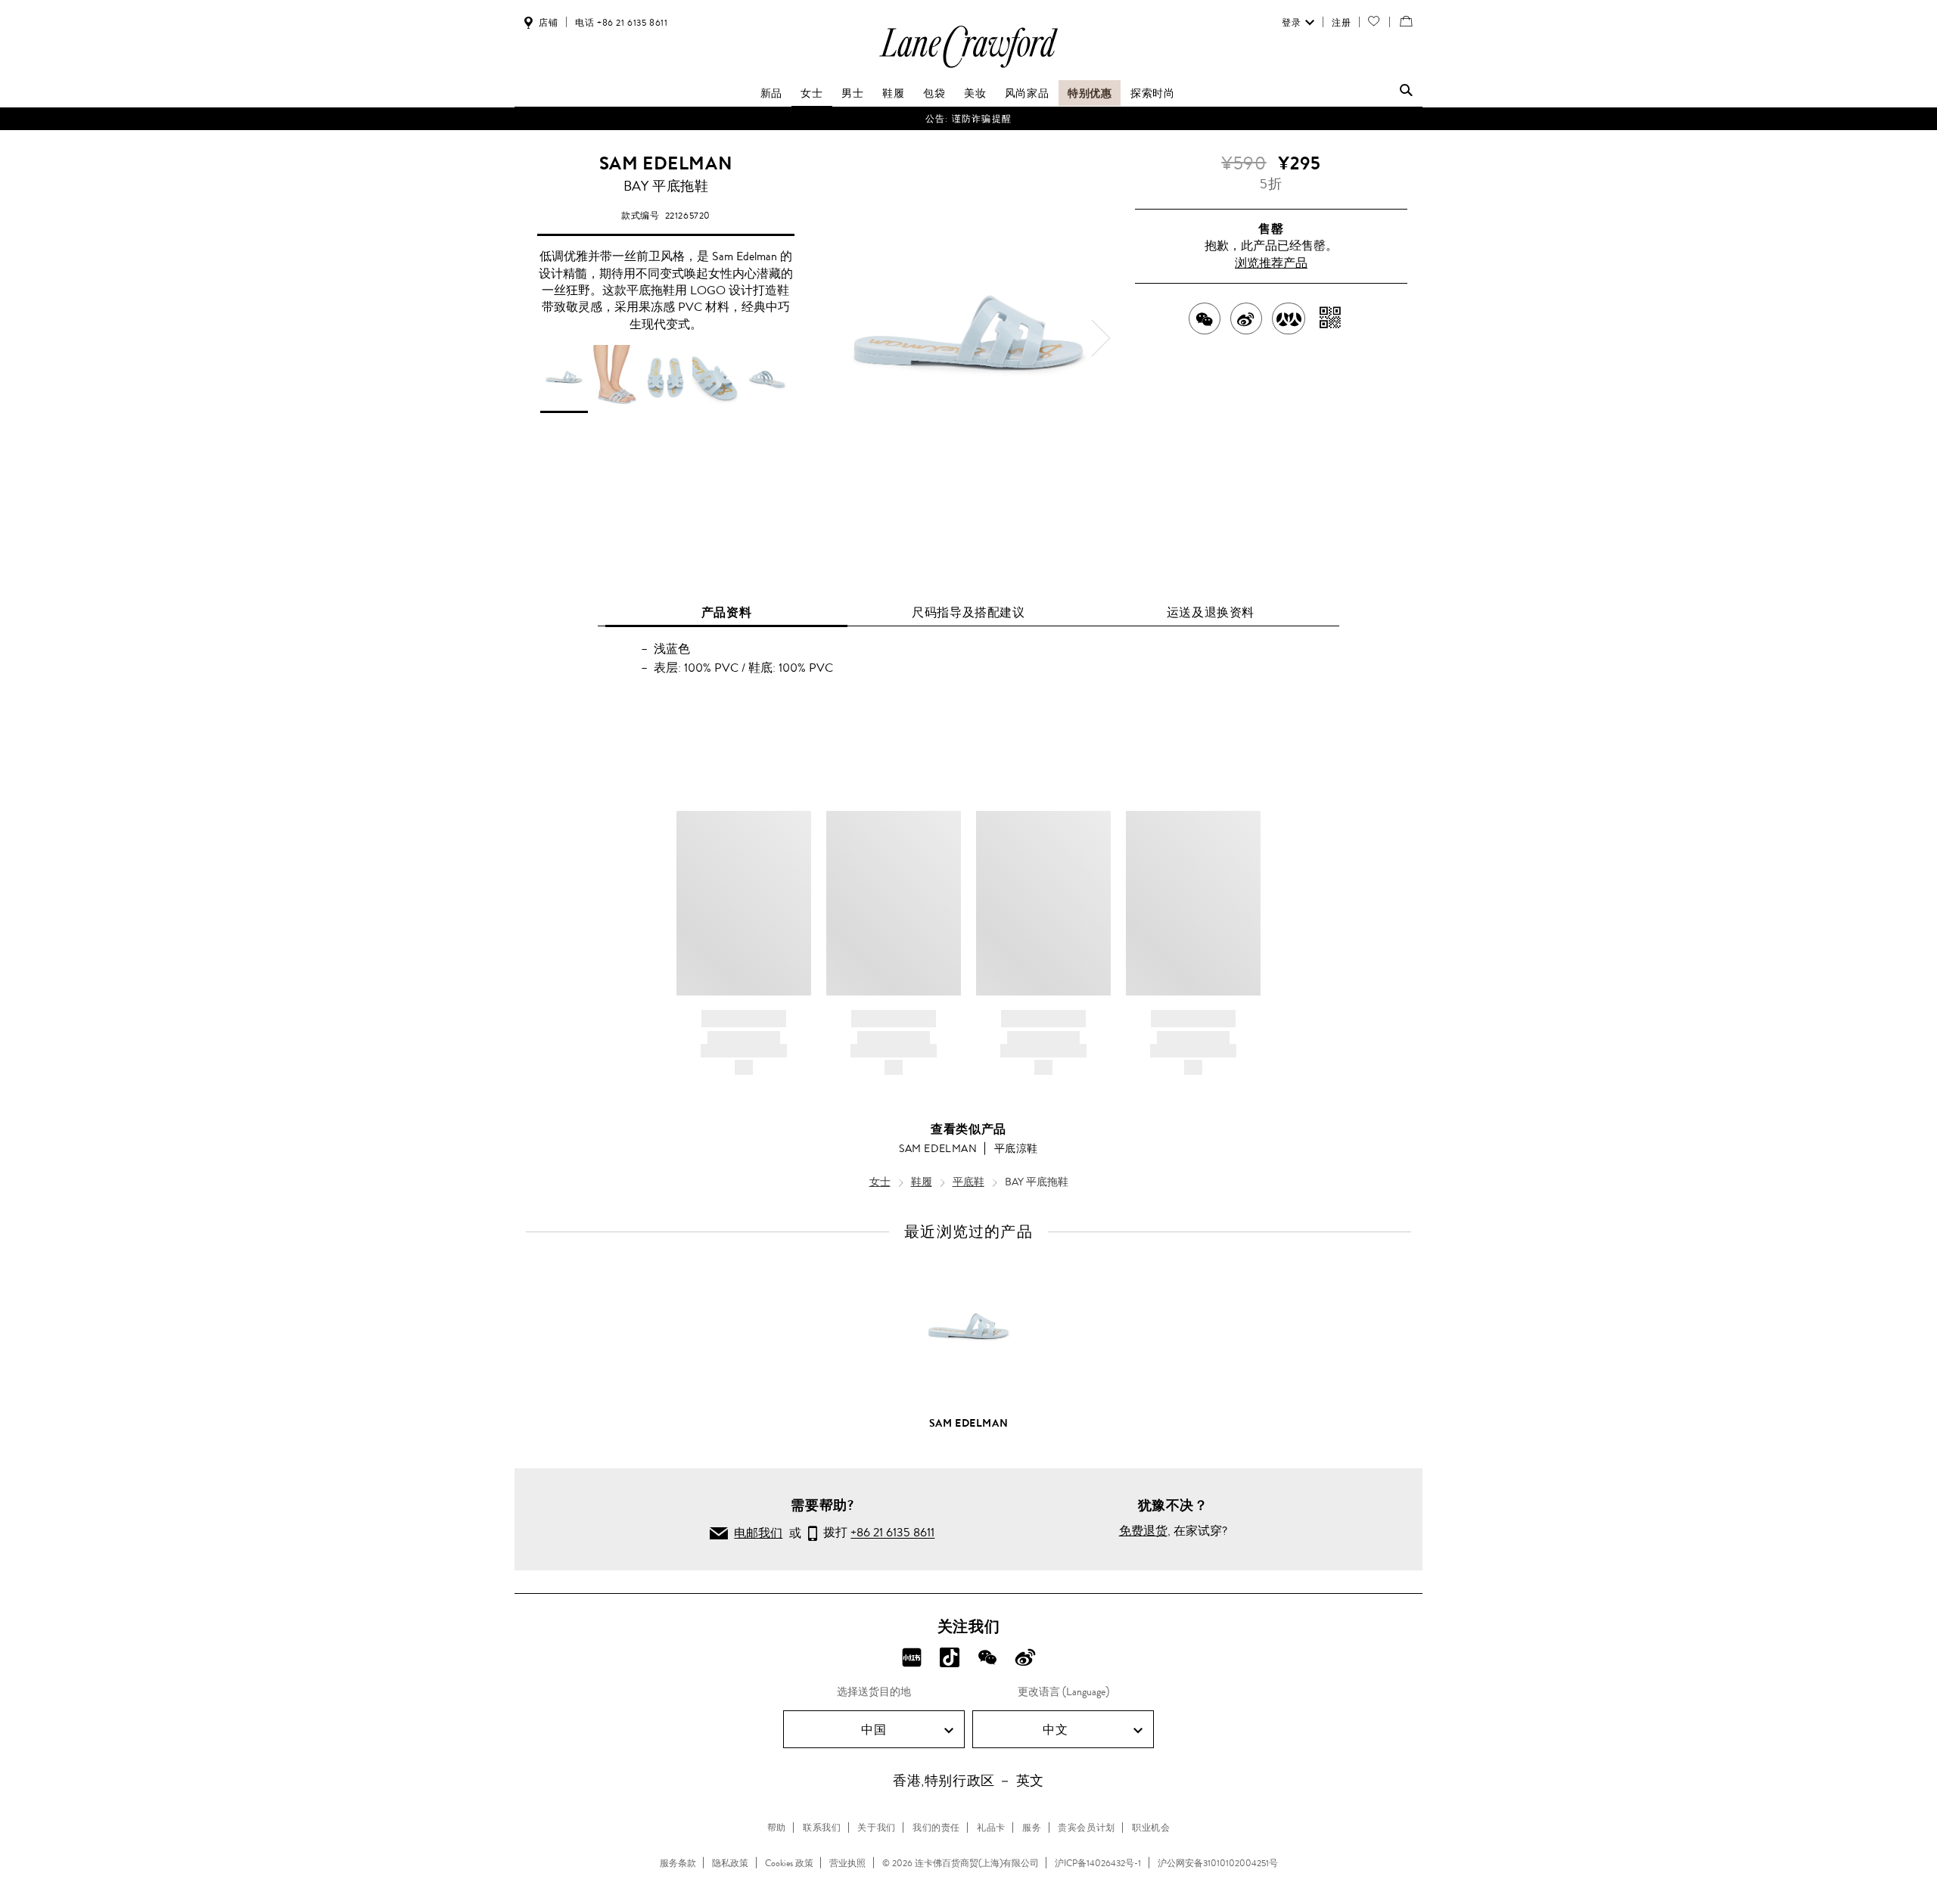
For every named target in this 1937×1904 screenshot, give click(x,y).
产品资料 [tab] (726, 612)
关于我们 (876, 1828)
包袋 (934, 93)
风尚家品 (1027, 93)
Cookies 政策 (789, 1863)
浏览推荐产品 (1271, 263)
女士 (811, 93)
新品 (771, 93)
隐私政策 (730, 1863)
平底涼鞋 (1016, 1148)
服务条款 (678, 1863)
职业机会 (1151, 1828)
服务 (1032, 1828)
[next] (1101, 338)
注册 (1341, 23)
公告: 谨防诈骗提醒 (968, 119)
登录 (1291, 23)
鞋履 (893, 93)
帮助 (777, 1828)
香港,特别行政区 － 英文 (968, 1781)
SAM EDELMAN (666, 163)
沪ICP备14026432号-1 (1098, 1863)
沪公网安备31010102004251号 (1218, 1863)
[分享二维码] (1331, 318)
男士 (852, 93)
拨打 (876, 1533)
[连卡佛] (968, 67)
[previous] (836, 338)
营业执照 (847, 1863)
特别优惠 (1090, 93)
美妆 (975, 93)
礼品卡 (991, 1828)
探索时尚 (1152, 93)
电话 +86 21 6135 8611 (621, 23)
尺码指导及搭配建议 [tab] (968, 612)
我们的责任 (936, 1828)
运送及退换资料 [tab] (1211, 612)
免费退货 (1143, 1531)
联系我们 (822, 1828)
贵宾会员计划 (1087, 1828)
